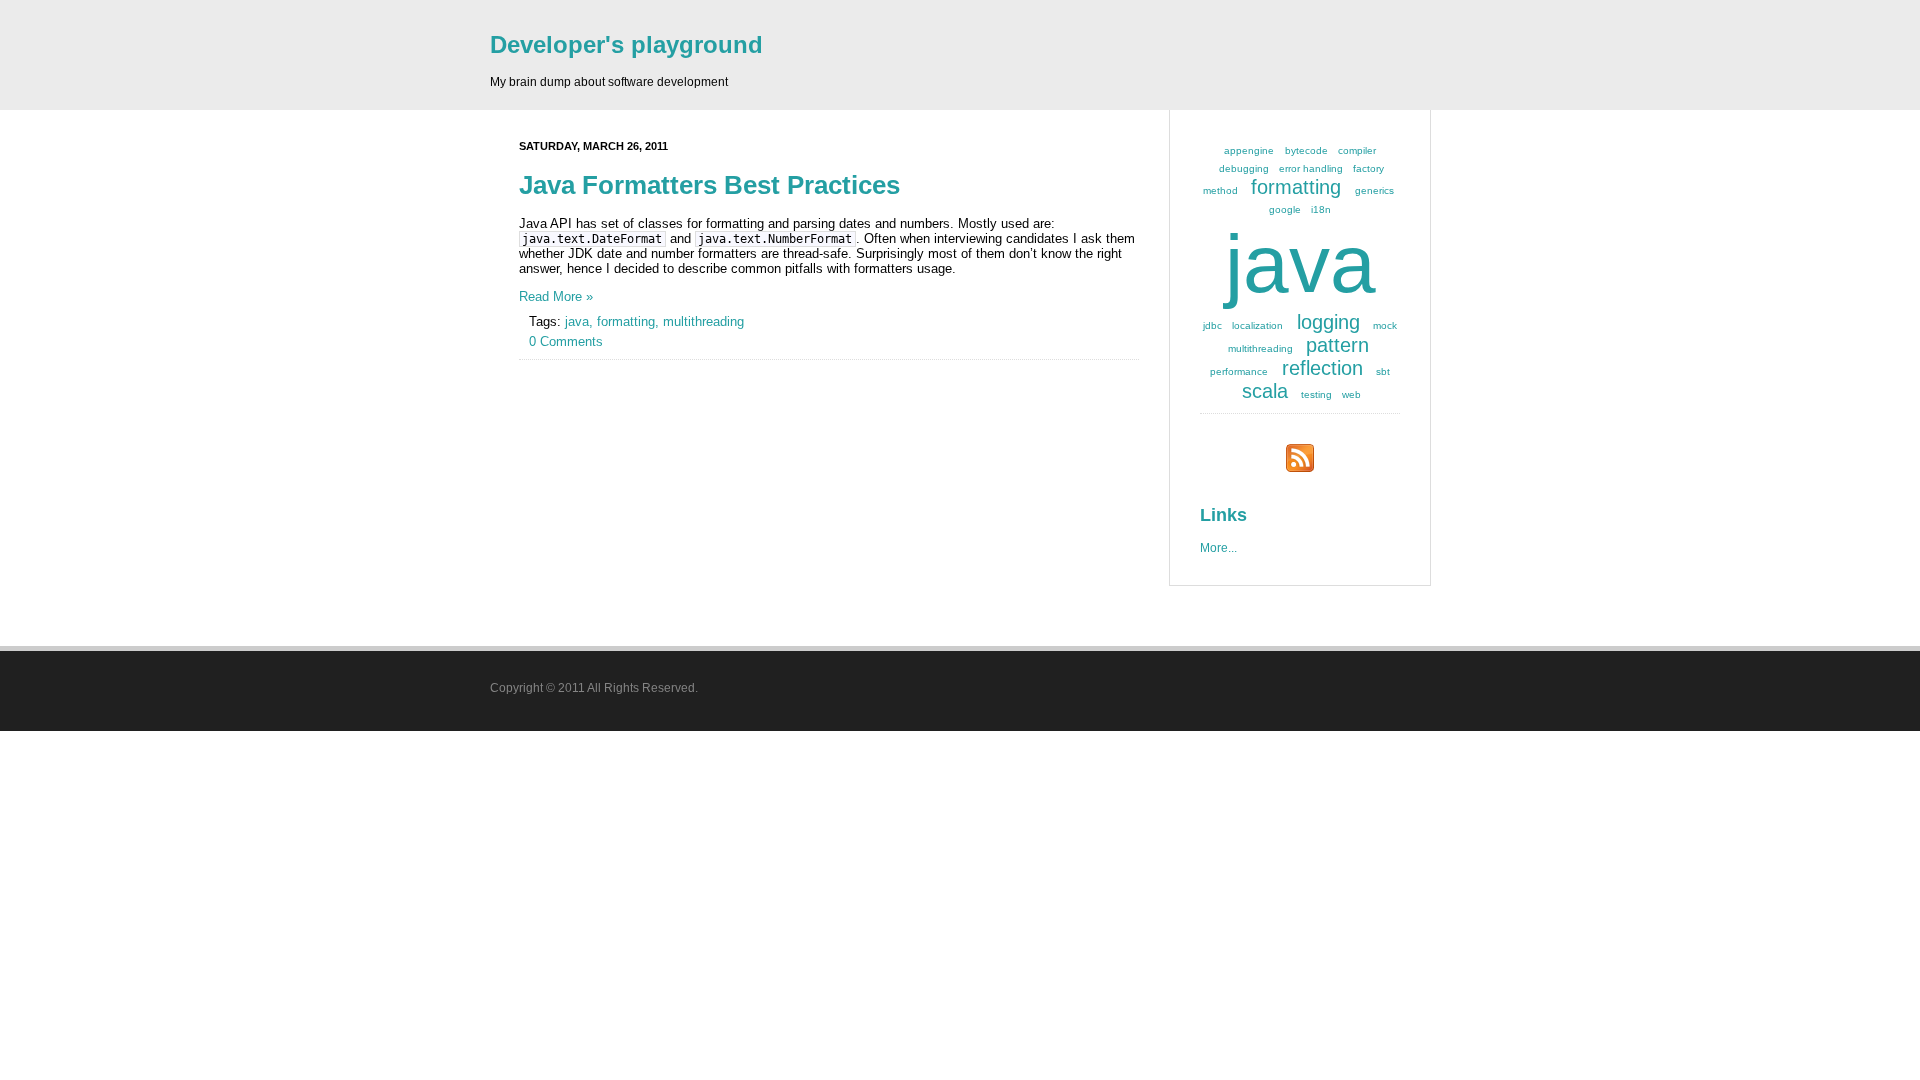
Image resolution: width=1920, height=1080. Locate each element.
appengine (1249, 150)
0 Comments (566, 341)
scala (1265, 391)
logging (1328, 322)
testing (1316, 394)
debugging (1244, 168)
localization (1257, 325)
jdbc (1212, 325)
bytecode (1306, 150)
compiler (1357, 150)
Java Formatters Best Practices (709, 185)
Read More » (556, 296)
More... (1218, 548)
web (1351, 394)
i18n (1321, 209)
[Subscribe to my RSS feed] (1300, 468)
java (1300, 263)
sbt (1383, 371)
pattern (1337, 345)
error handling (1311, 168)
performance (1239, 371)
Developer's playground (626, 44)
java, (581, 321)
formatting (1296, 187)
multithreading (703, 321)
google (1285, 209)
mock (1385, 325)
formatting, (630, 321)
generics (1374, 190)
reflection (1322, 368)
